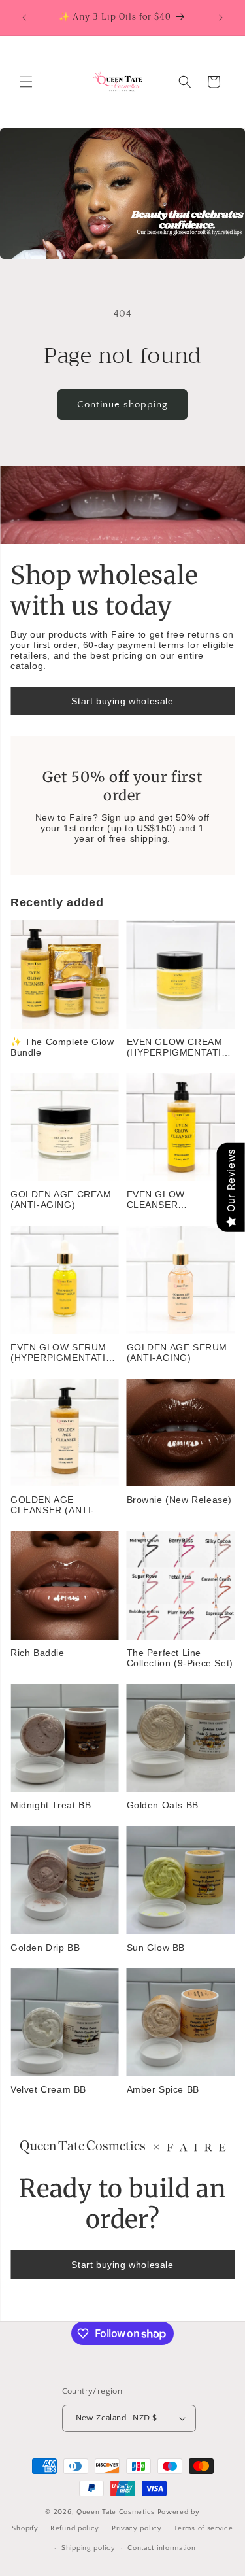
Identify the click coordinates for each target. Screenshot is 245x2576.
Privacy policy (137, 2528)
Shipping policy (89, 2548)
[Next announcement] (221, 18)
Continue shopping (122, 404)
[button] (26, 82)
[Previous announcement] (24, 18)
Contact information (161, 2548)
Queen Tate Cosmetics (117, 2512)
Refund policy (75, 2528)
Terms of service (203, 2528)
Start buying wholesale (122, 701)
